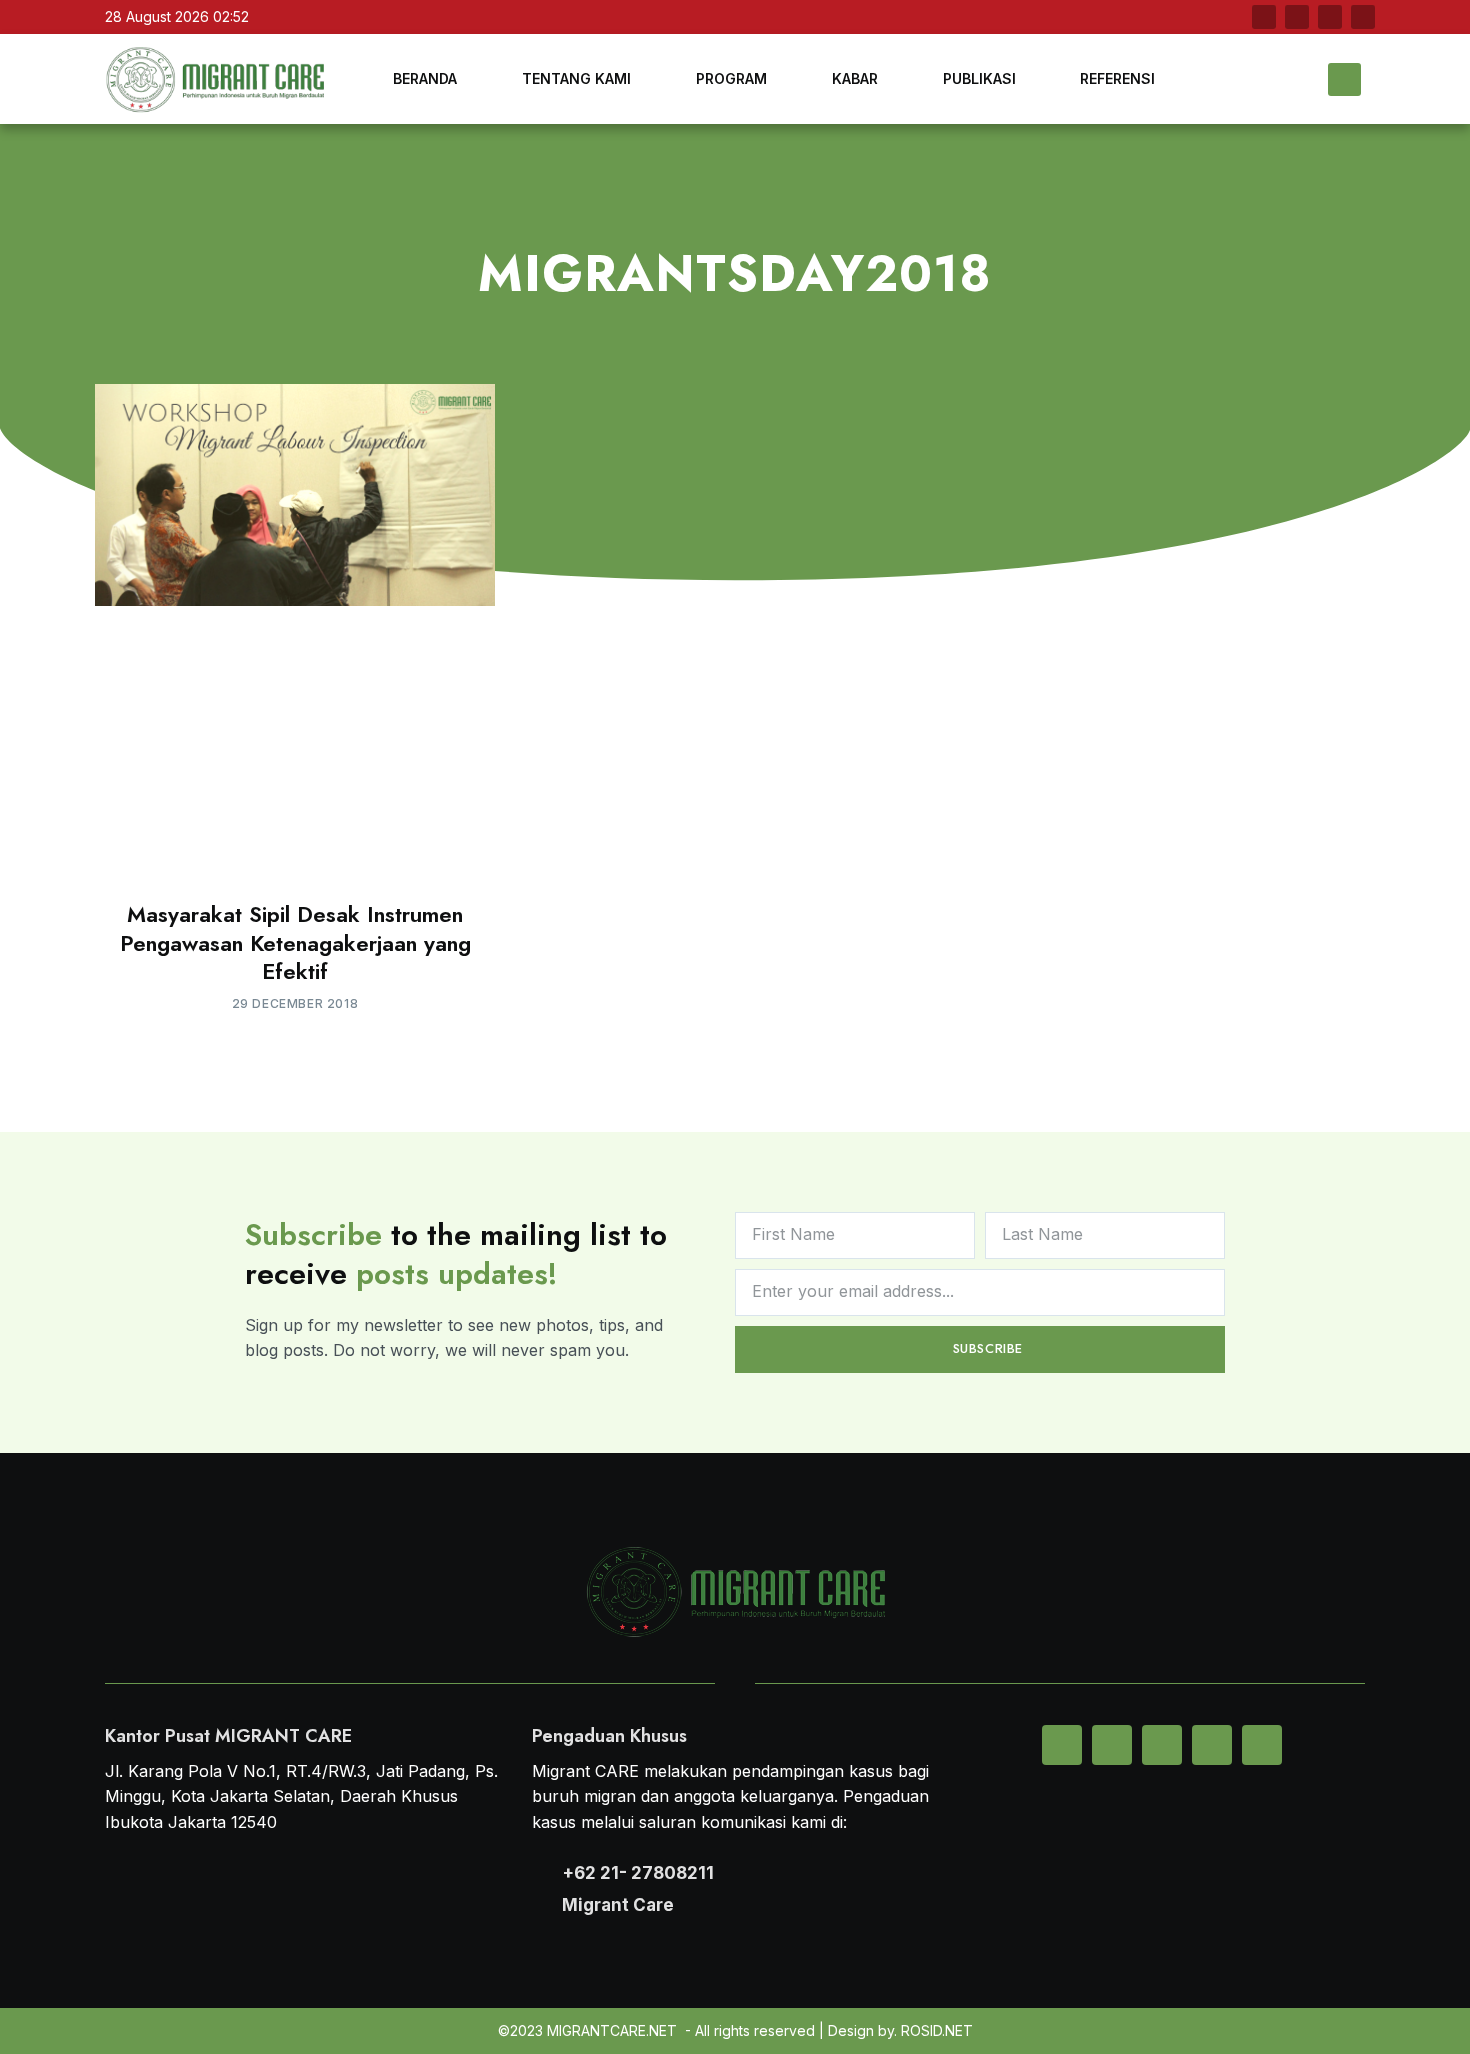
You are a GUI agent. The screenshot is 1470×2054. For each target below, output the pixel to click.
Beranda (425, 78)
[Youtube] (1330, 17)
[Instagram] (1363, 17)
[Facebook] (1264, 17)
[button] (1344, 79)
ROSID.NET (937, 2030)
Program (731, 78)
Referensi (1117, 78)
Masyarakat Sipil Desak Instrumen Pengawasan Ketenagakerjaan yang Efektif (295, 942)
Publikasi (979, 78)
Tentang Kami (576, 78)
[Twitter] (1297, 17)
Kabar (855, 78)
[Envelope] (1062, 1745)
